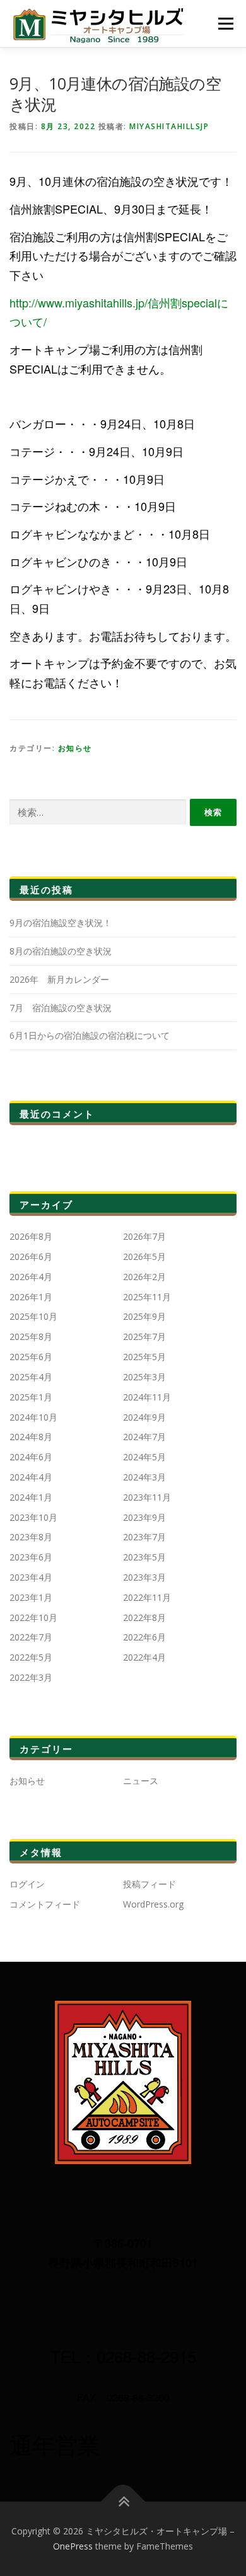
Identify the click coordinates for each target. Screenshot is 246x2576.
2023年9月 (144, 1517)
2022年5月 (31, 1657)
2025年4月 (31, 1377)
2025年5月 (144, 1357)
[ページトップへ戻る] (123, 2502)
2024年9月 (144, 1417)
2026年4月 (31, 1277)
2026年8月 (31, 1236)
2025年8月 (31, 1337)
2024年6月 (31, 1457)
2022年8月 (144, 1617)
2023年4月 (31, 1577)
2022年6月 (144, 1637)
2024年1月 (31, 1497)
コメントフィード (45, 1904)
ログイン (27, 1884)
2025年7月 (144, 1337)
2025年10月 (33, 1316)
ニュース (141, 1781)
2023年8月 (31, 1537)
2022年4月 (144, 1657)
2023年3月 (144, 1577)
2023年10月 (33, 1517)
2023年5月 (144, 1557)
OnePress (73, 2546)
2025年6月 (31, 1357)
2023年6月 (31, 1557)
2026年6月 (31, 1257)
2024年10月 (33, 1417)
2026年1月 (31, 1297)
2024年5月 (144, 1457)
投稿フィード (149, 1884)
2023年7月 (144, 1537)
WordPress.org (153, 1904)
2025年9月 (144, 1316)
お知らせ (75, 748)
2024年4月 (31, 1477)
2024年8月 (31, 1437)
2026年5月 (144, 1257)
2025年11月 (147, 1297)
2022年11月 (147, 1597)
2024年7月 (144, 1437)
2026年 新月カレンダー (59, 979)
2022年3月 (31, 1677)
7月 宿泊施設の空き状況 (61, 1008)
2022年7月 (31, 1637)
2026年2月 (144, 1277)
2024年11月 (147, 1397)
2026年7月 (144, 1236)
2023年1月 (31, 1597)
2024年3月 (144, 1477)
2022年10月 (33, 1617)
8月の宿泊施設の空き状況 (61, 951)
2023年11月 (147, 1497)
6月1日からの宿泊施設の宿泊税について (90, 1035)
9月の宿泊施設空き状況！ (61, 923)
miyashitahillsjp (169, 126)
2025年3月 (144, 1377)
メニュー (225, 24)
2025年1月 (31, 1397)
